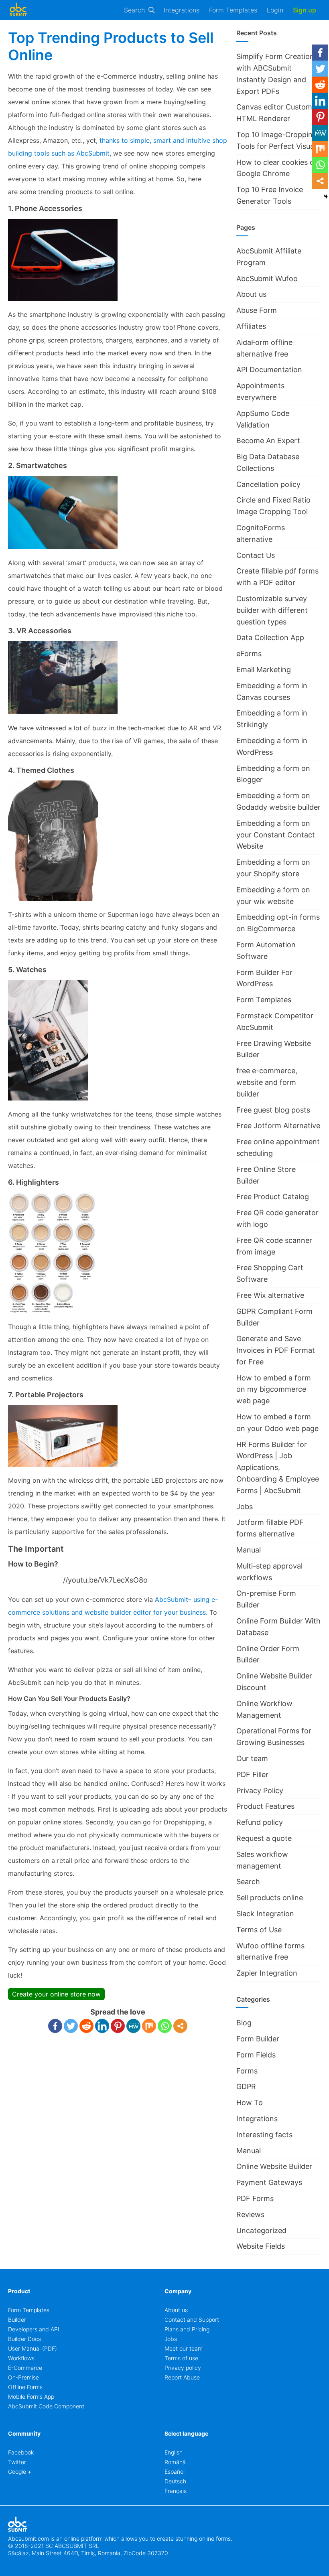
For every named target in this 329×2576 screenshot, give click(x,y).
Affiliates (251, 326)
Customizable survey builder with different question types (272, 610)
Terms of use (181, 2358)
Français (176, 2491)
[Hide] (326, 197)
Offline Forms (25, 2387)
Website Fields (261, 2246)
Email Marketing (264, 670)
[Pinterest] (118, 2026)
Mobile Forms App (31, 2397)
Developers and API (34, 2329)
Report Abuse (182, 2377)
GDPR (246, 2087)
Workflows (21, 2358)
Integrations (182, 10)
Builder (17, 2320)
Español (175, 2472)
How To (250, 2103)
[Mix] (149, 2026)
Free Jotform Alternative (278, 1126)
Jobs (245, 1507)
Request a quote (264, 1838)
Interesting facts (264, 2135)
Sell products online (270, 1898)
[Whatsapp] (165, 2026)
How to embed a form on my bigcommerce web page (274, 1389)
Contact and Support (192, 2320)
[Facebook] (55, 2026)
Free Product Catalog (273, 1197)
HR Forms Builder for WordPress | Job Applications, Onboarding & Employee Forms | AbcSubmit (278, 1467)
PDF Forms (255, 2198)
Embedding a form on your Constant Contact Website (276, 835)
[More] (180, 2026)
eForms (249, 654)
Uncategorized (261, 2230)
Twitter (17, 2462)
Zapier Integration (267, 1973)
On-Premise (23, 2377)
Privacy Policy (260, 1791)
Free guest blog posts (273, 1110)
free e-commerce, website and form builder (267, 1082)
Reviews (250, 2214)
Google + (20, 2472)
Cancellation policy (268, 484)
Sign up (305, 10)
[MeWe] (133, 2026)
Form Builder (258, 2039)
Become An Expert (268, 441)
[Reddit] (86, 2026)
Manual (249, 1550)
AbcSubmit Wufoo (267, 279)
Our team (252, 1758)
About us (251, 294)
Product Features (265, 1806)
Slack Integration (265, 1914)
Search (134, 10)
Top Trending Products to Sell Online (111, 46)
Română (175, 2462)
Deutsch (175, 2481)
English (174, 2452)
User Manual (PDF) (32, 2348)
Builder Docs (24, 2339)
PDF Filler (252, 1774)
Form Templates (233, 10)
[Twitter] (71, 2026)
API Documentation (269, 370)
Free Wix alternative (270, 1295)
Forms (247, 2071)
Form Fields (256, 2055)
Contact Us (256, 555)
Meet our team (184, 2348)
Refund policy (260, 1822)
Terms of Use (259, 1930)
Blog (244, 2023)
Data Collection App (270, 637)
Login (275, 10)
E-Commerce (25, 2368)
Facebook (21, 2452)
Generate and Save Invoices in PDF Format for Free (276, 1350)
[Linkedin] (102, 2026)
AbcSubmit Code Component (46, 2406)
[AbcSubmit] (18, 10)
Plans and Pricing (187, 2329)
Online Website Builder (274, 2166)
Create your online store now (56, 1994)
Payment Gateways (269, 2182)
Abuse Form (257, 310)
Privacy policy (183, 2368)
